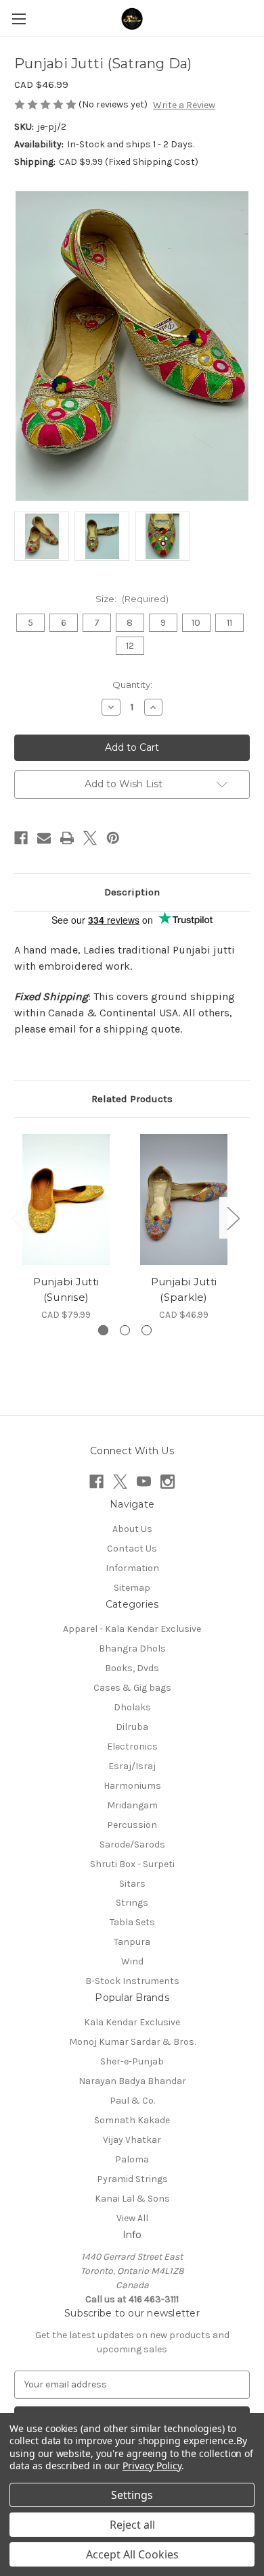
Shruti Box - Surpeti (132, 1864)
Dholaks (132, 1707)
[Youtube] (144, 1482)
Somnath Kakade (132, 2120)
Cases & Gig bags (132, 1688)
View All (132, 2218)
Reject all (132, 2525)
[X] (90, 838)
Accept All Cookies (132, 2554)
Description (132, 892)
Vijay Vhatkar (132, 2140)
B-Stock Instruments (132, 1981)
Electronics (132, 1747)
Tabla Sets (132, 1922)
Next (233, 1218)
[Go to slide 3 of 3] (147, 1330)
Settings (132, 2495)
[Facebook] (21, 838)
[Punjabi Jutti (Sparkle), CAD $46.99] (184, 1199)
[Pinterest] (113, 838)
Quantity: (132, 685)
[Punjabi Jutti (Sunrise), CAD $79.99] (66, 1199)
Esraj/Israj (132, 1766)
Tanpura (132, 1942)
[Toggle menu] (19, 19)
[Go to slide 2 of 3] (125, 1330)
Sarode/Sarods (132, 1844)
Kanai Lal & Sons (132, 2199)
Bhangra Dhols (132, 1649)
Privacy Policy (152, 2466)
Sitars (132, 1884)
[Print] (67, 838)
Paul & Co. (132, 2101)
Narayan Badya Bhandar (132, 2081)
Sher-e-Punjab (132, 2061)
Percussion (132, 1825)
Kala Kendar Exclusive (132, 2022)
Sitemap (132, 1588)
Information (132, 1568)
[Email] (44, 838)
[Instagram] (168, 1482)
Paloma (132, 2159)
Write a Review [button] (184, 105)
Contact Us (132, 1549)
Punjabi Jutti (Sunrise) (66, 1289)
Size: (132, 599)
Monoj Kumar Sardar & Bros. (132, 2042)
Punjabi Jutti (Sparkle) (184, 1289)
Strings (132, 1903)
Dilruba (132, 1727)
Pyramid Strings (132, 2179)
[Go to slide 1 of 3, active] (103, 1330)
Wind (132, 1961)
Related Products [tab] (132, 1099)
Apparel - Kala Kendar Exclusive (132, 1629)
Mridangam (132, 1805)
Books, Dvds (132, 1668)
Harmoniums (132, 1786)
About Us (132, 1529)
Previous (18, 1218)
